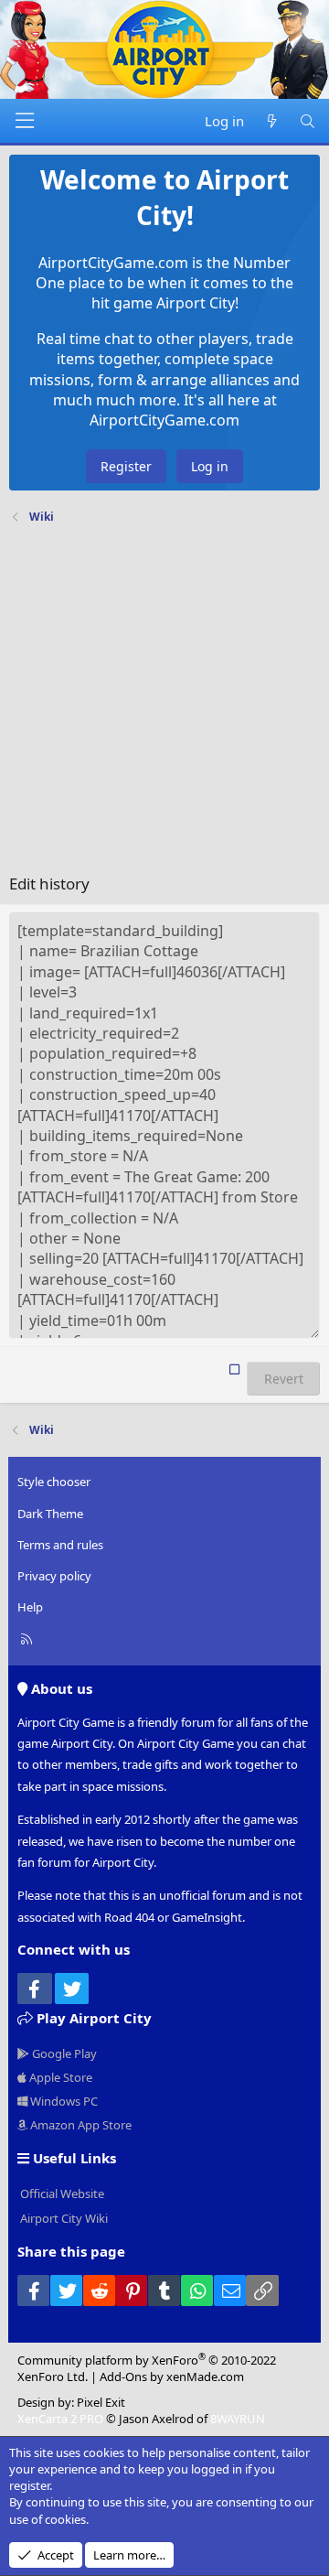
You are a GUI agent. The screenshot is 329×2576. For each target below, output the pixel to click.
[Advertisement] (164, 704)
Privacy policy (54, 1576)
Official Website (61, 2193)
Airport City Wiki (63, 2218)
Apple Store (59, 2077)
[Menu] (25, 121)
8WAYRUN (238, 2419)
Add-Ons (123, 2377)
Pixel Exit (101, 2402)
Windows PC (63, 2101)
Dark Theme (50, 1514)
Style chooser (54, 1482)
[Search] (308, 121)
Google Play (63, 2053)
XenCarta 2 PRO (60, 2419)
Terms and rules (60, 1545)
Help (30, 1607)
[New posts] (271, 121)
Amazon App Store (80, 2125)
